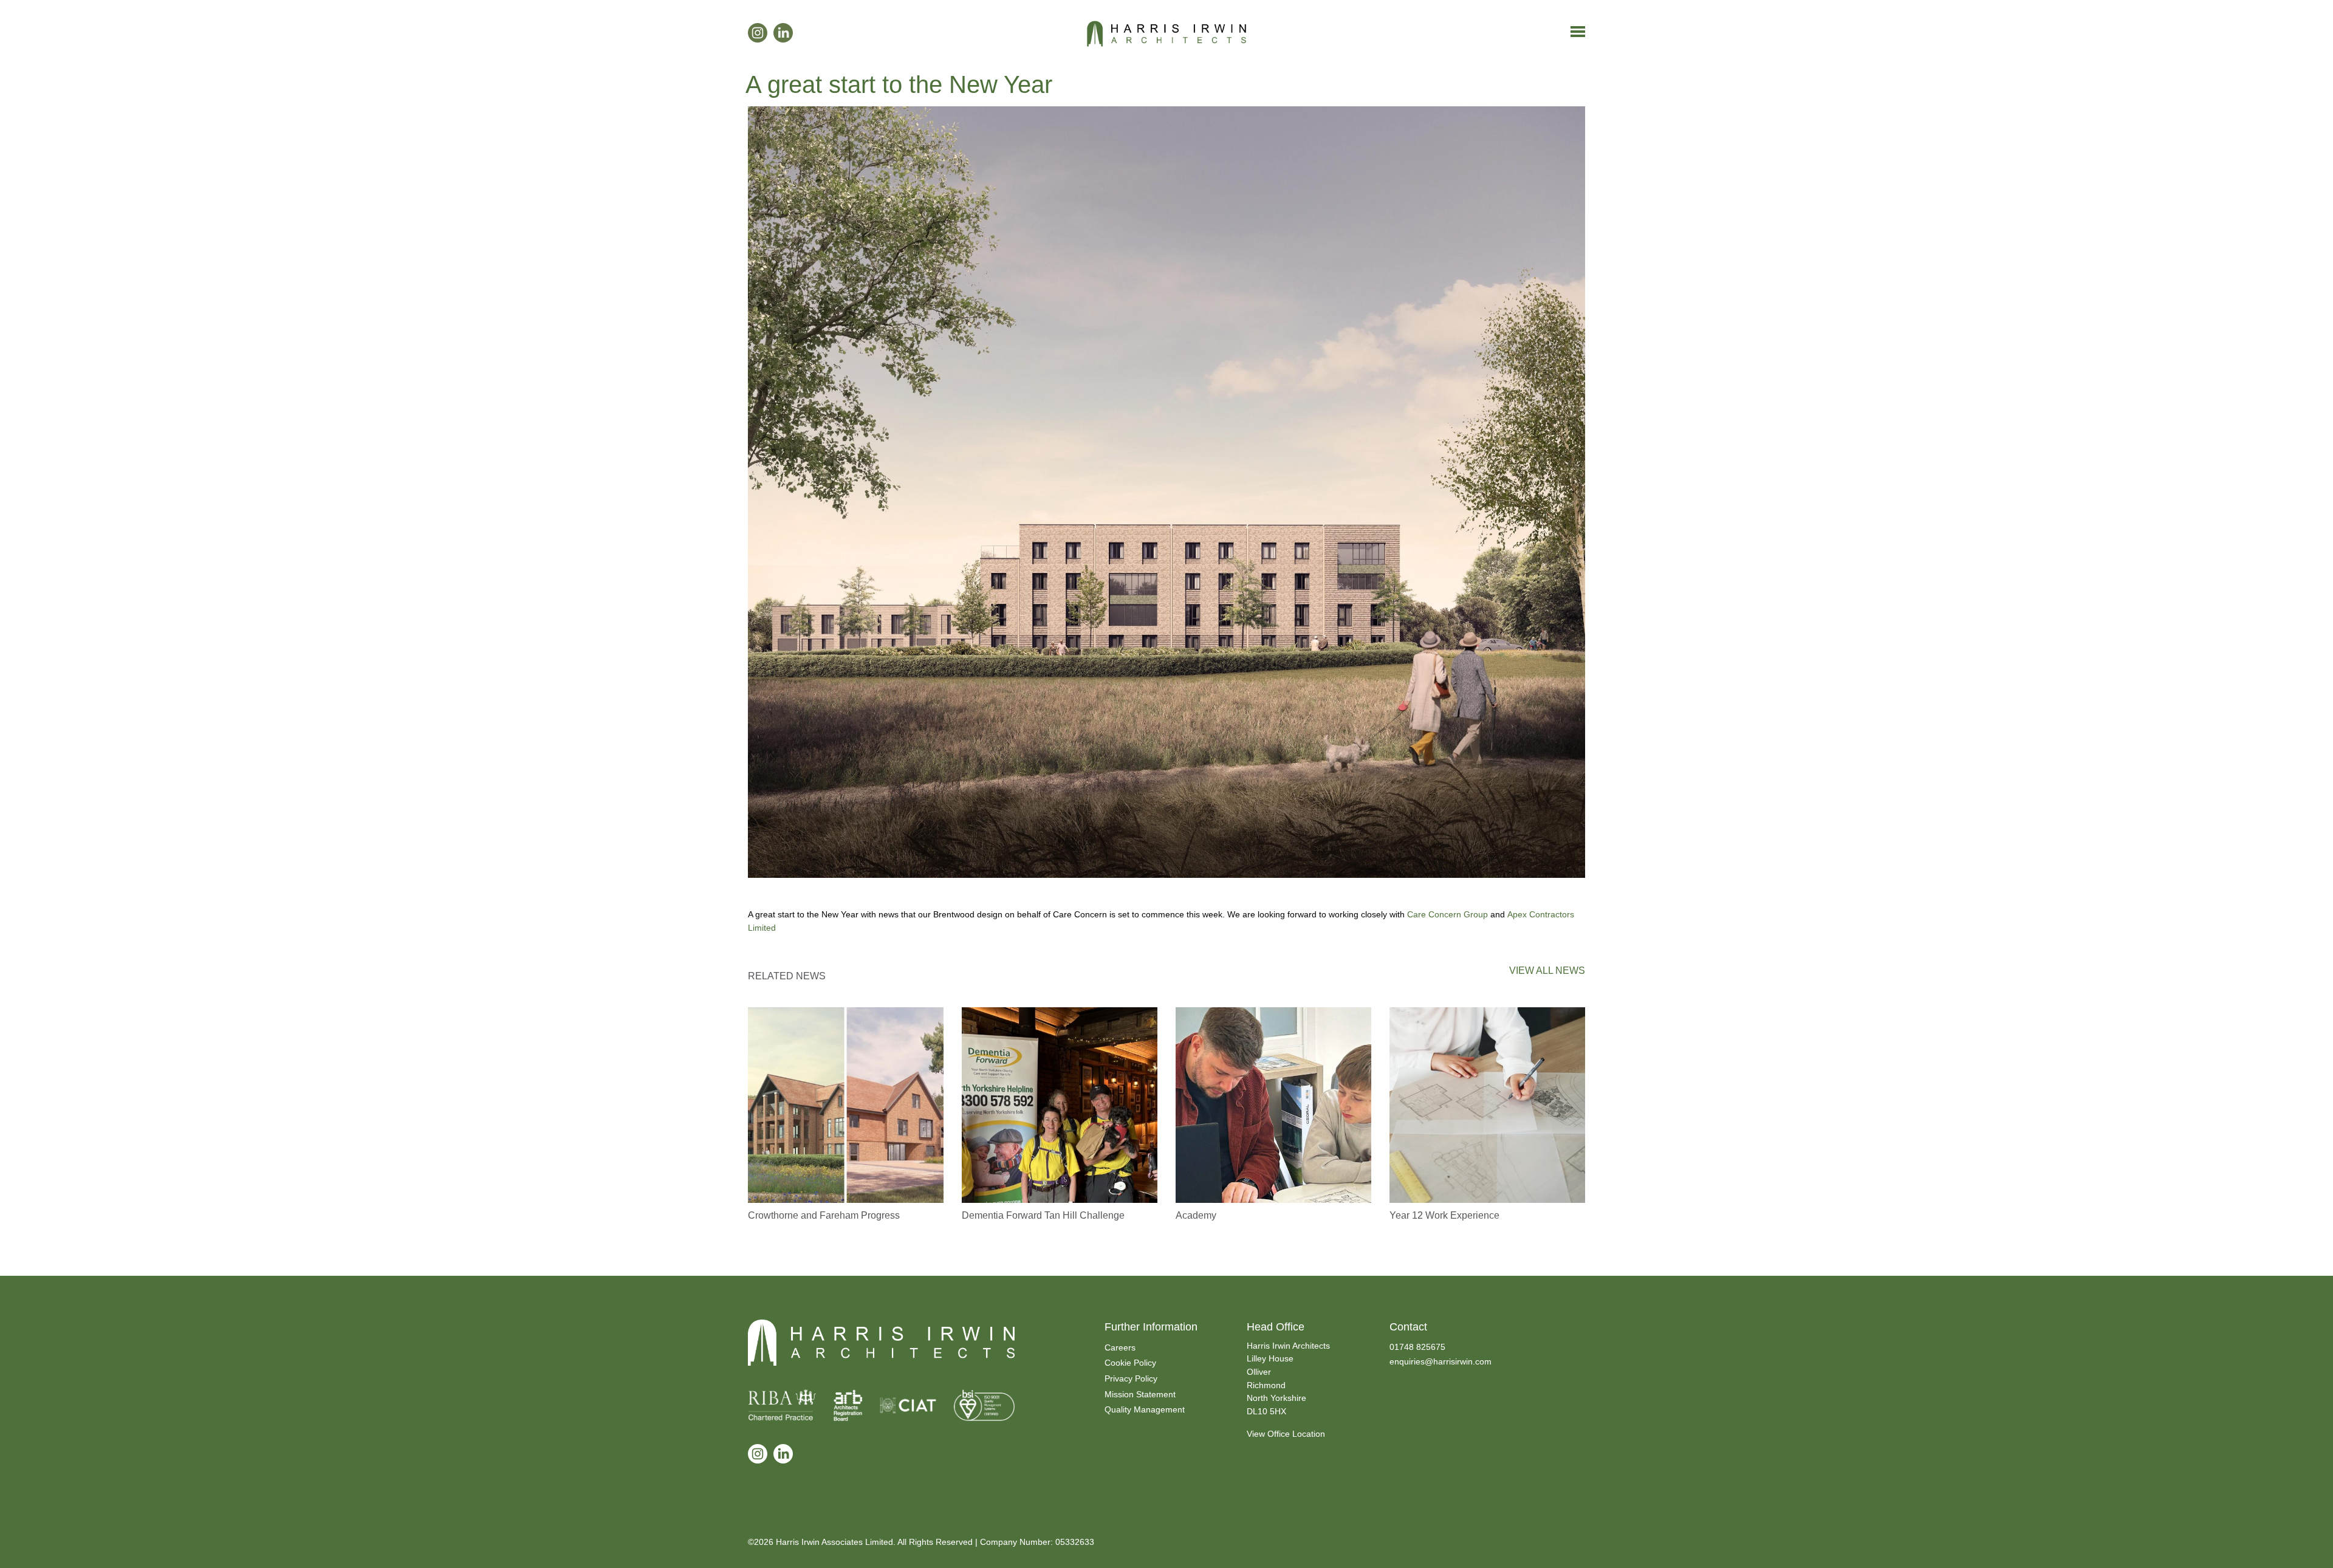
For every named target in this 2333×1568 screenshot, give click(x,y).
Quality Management (1145, 1409)
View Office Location (1286, 1434)
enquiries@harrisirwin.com (1441, 1361)
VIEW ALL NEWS (1547, 971)
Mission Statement (1140, 1394)
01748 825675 (1417, 1347)
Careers (1120, 1347)
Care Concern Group (1447, 914)
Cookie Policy (1130, 1363)
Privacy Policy (1131, 1378)
